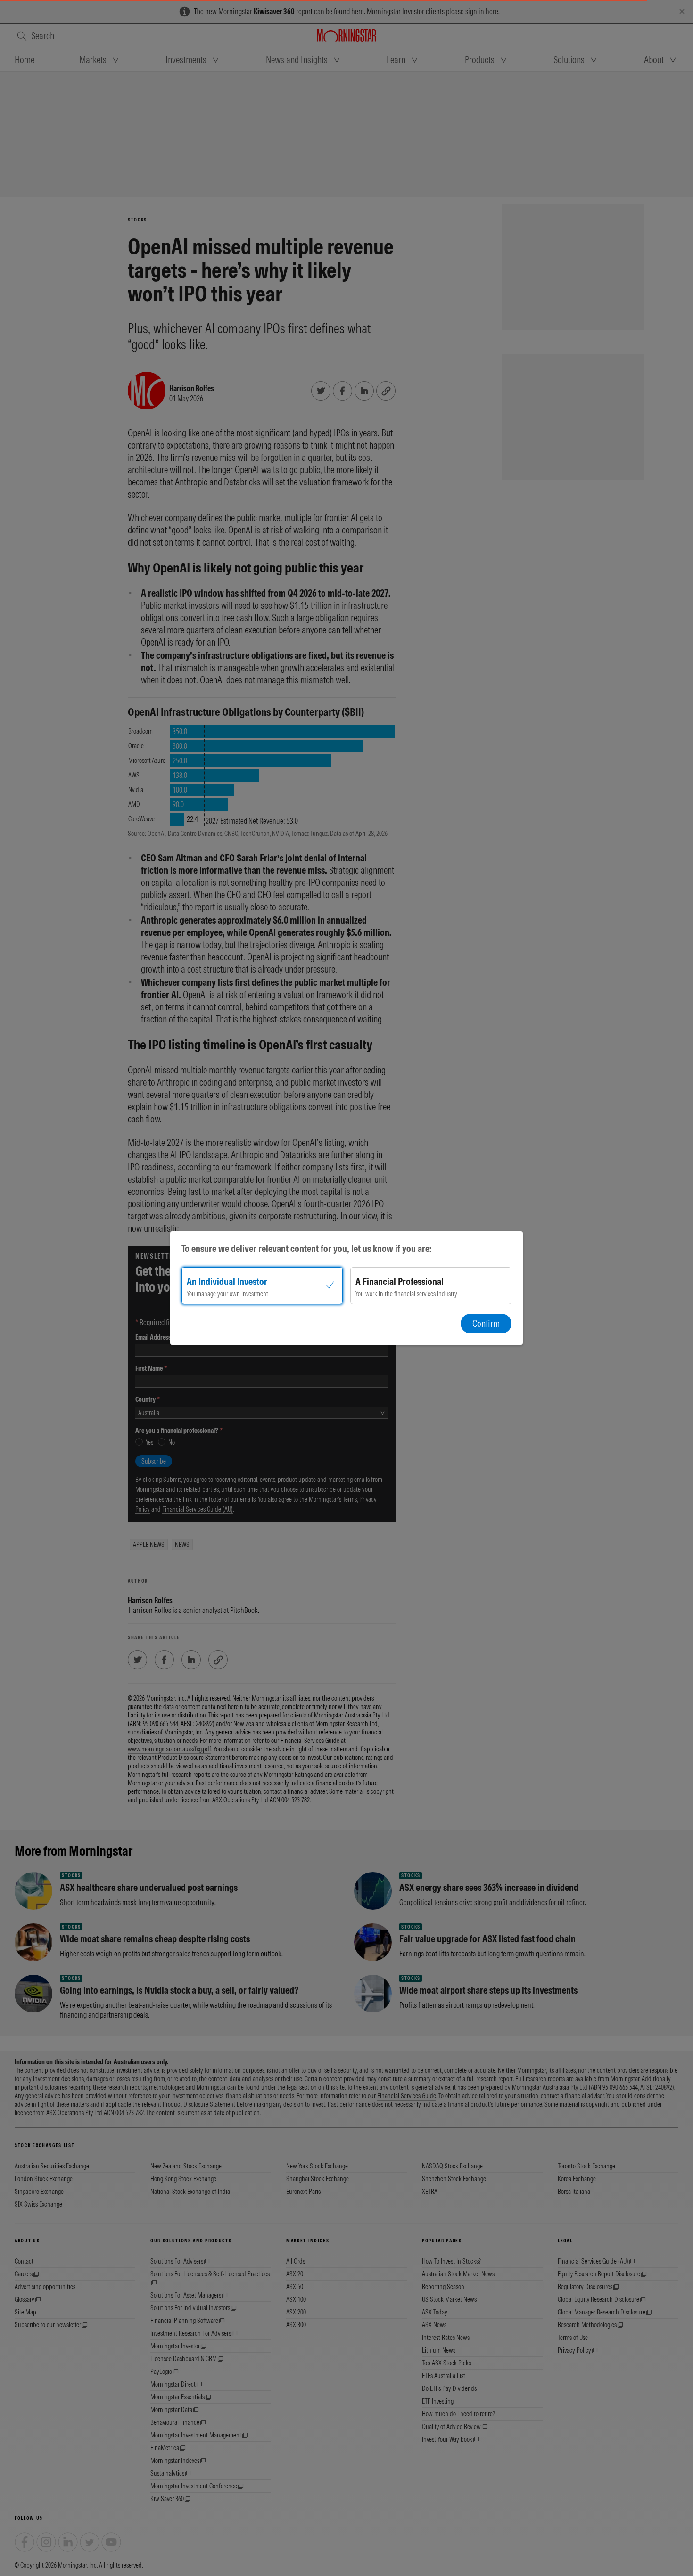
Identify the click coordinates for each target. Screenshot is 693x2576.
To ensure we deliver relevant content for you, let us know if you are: (307, 1248)
